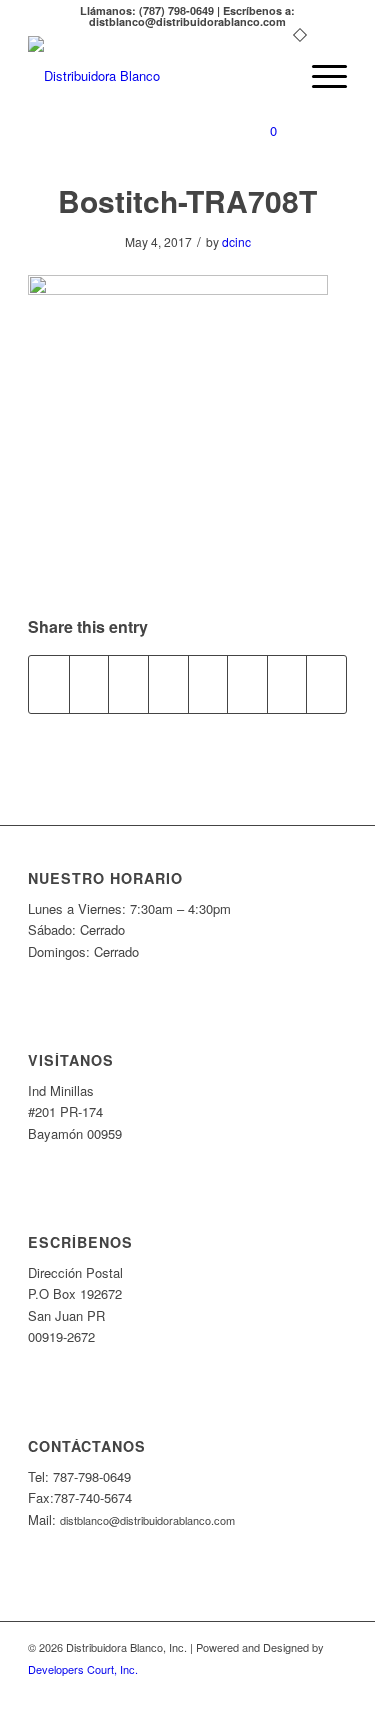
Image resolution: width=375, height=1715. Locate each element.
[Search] (272, 76)
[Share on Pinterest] (128, 684)
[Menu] (319, 76)
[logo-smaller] (155, 76)
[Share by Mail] (326, 684)
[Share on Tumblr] (208, 684)
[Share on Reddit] (287, 684)
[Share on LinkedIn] (168, 684)
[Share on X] (89, 684)
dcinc (236, 241)
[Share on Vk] (247, 684)
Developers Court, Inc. (83, 1669)
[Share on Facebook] (49, 684)
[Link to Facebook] (332, 1690)
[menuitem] (272, 76)
